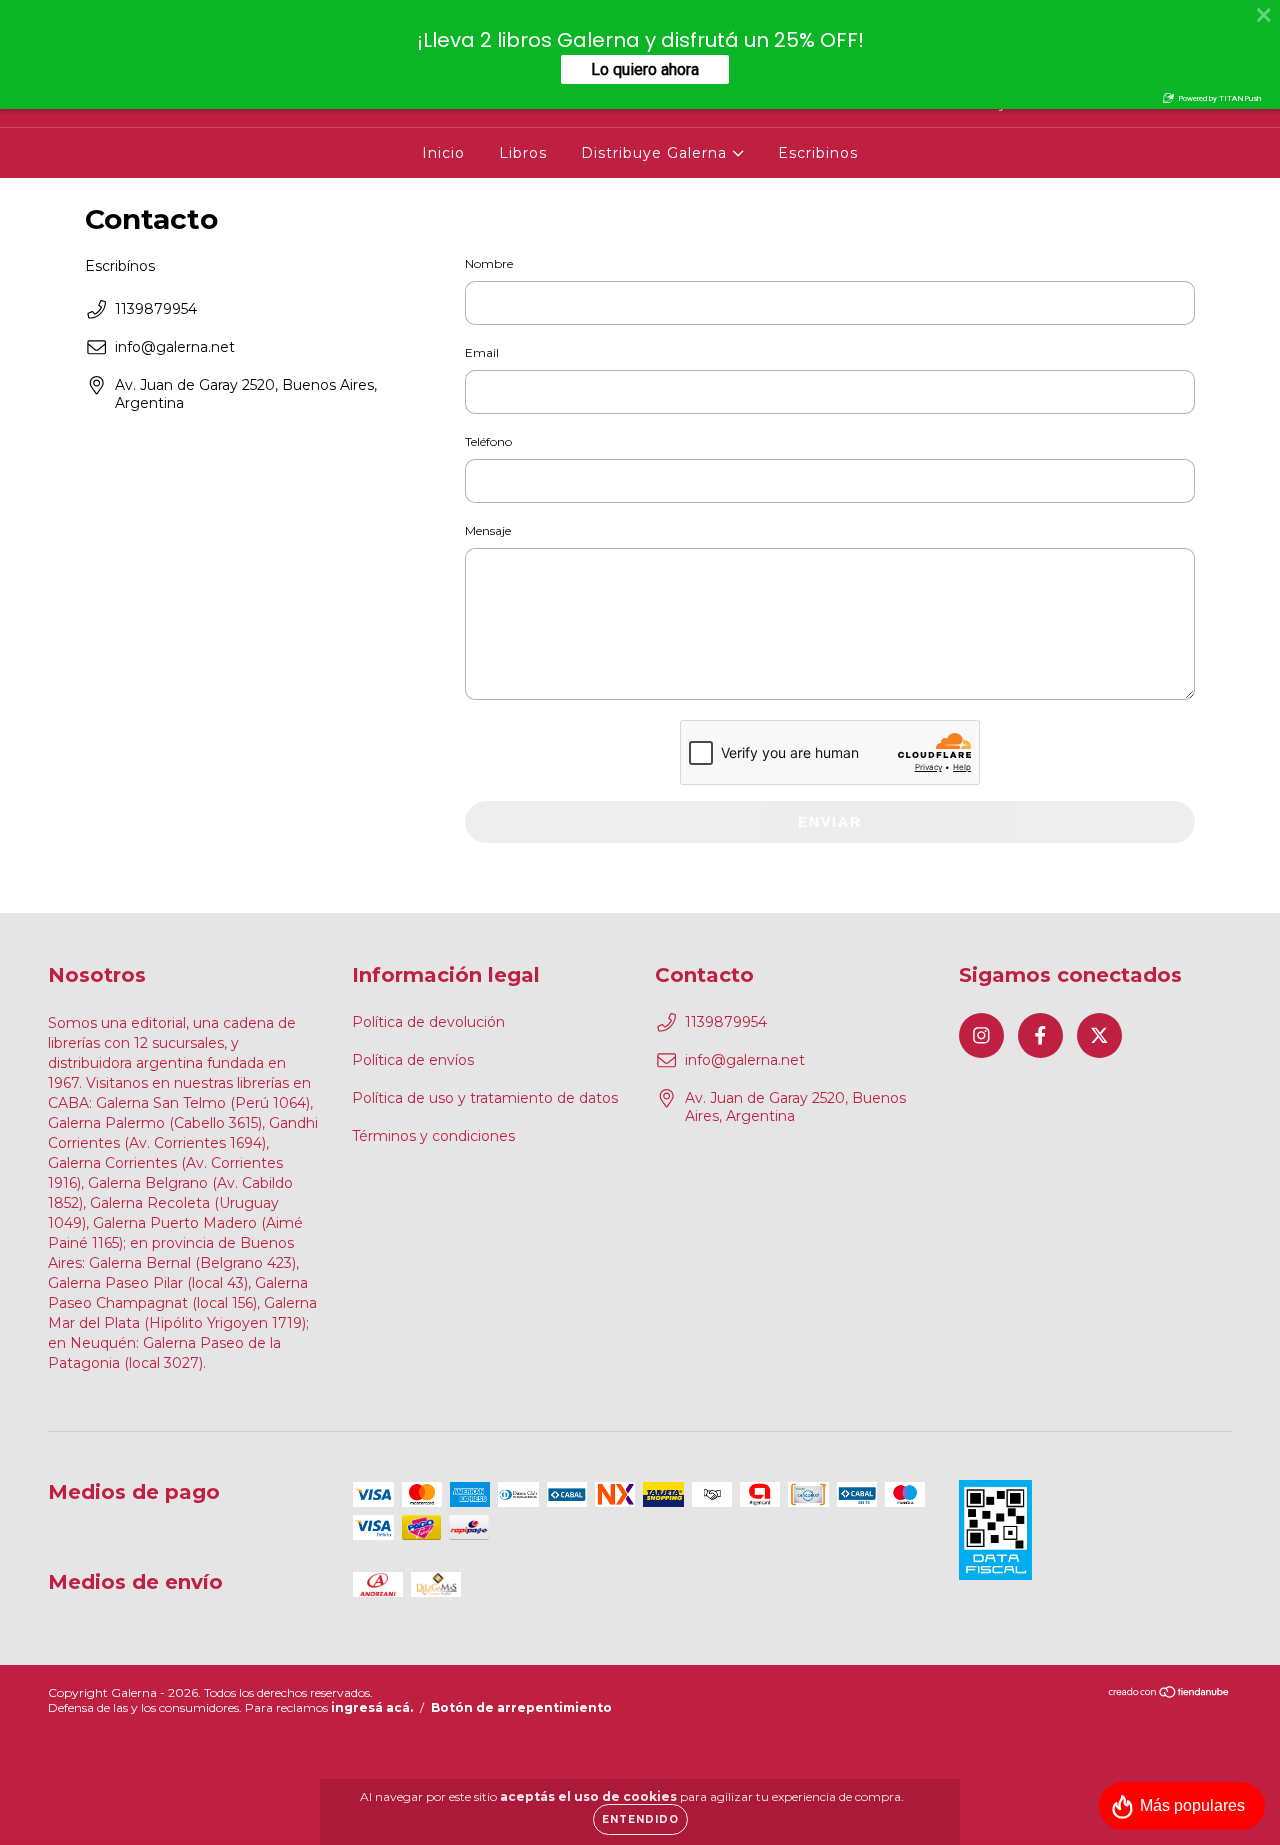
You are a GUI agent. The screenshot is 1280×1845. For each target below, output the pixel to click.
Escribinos (818, 153)
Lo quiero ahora (645, 69)
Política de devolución (428, 1022)
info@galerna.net (175, 347)
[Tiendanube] (1169, 1694)
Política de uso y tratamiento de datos (485, 1098)
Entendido (640, 1819)
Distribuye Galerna (656, 153)
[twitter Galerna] (1099, 1035)
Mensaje (488, 530)
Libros (523, 153)
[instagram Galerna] (981, 1035)
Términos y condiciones (433, 1136)
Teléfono (488, 441)
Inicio (443, 153)
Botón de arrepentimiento (521, 1707)
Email (482, 352)
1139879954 (156, 309)
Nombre (489, 263)
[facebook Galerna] (1040, 1035)
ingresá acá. (372, 1707)
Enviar (830, 822)
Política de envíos (413, 1060)
